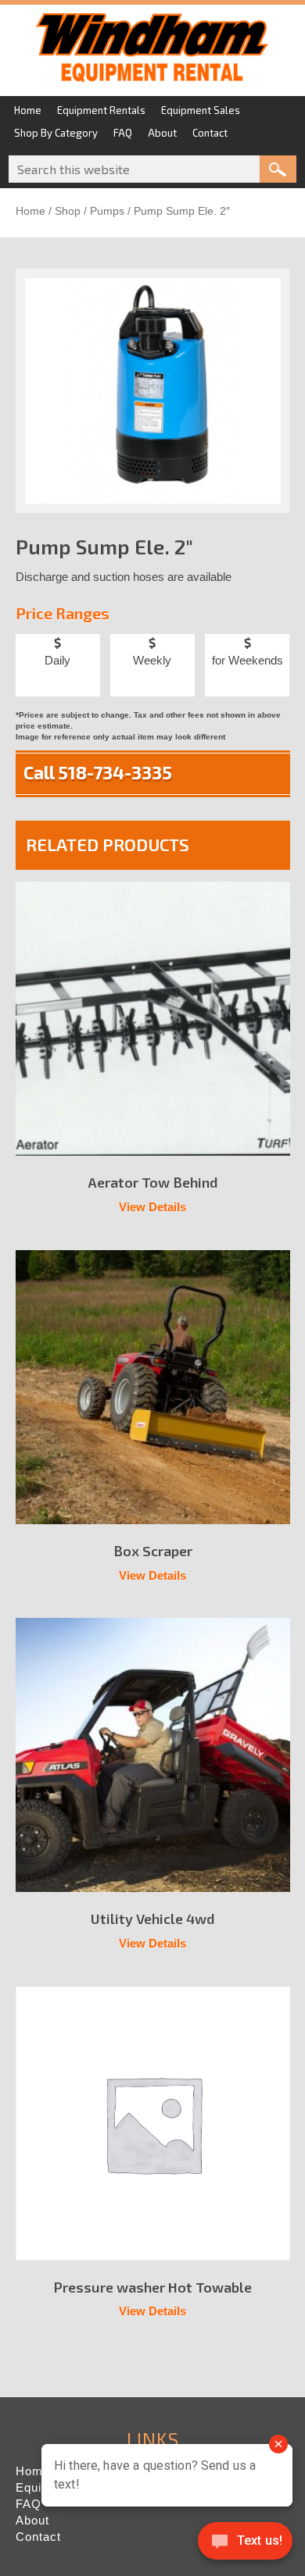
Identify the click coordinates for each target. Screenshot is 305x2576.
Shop (68, 211)
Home (30, 211)
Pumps (107, 211)
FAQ (29, 2504)
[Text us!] (245, 2544)
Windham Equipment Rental (152, 52)
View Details (152, 1207)
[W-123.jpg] (153, 391)
